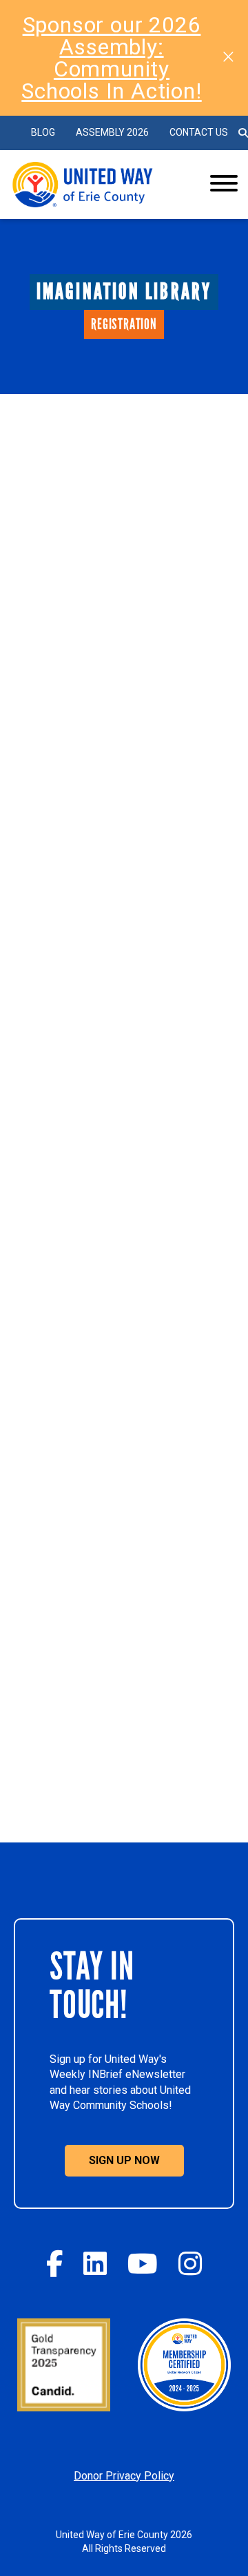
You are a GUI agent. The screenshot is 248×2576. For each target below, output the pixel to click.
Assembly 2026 (112, 132)
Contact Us (199, 132)
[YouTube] (143, 2264)
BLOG (43, 132)
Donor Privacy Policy (124, 2476)
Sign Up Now (124, 2160)
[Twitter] (95, 2264)
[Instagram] (190, 2264)
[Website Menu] (224, 185)
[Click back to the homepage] (99, 185)
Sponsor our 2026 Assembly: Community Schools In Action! (111, 58)
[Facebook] (54, 2264)
